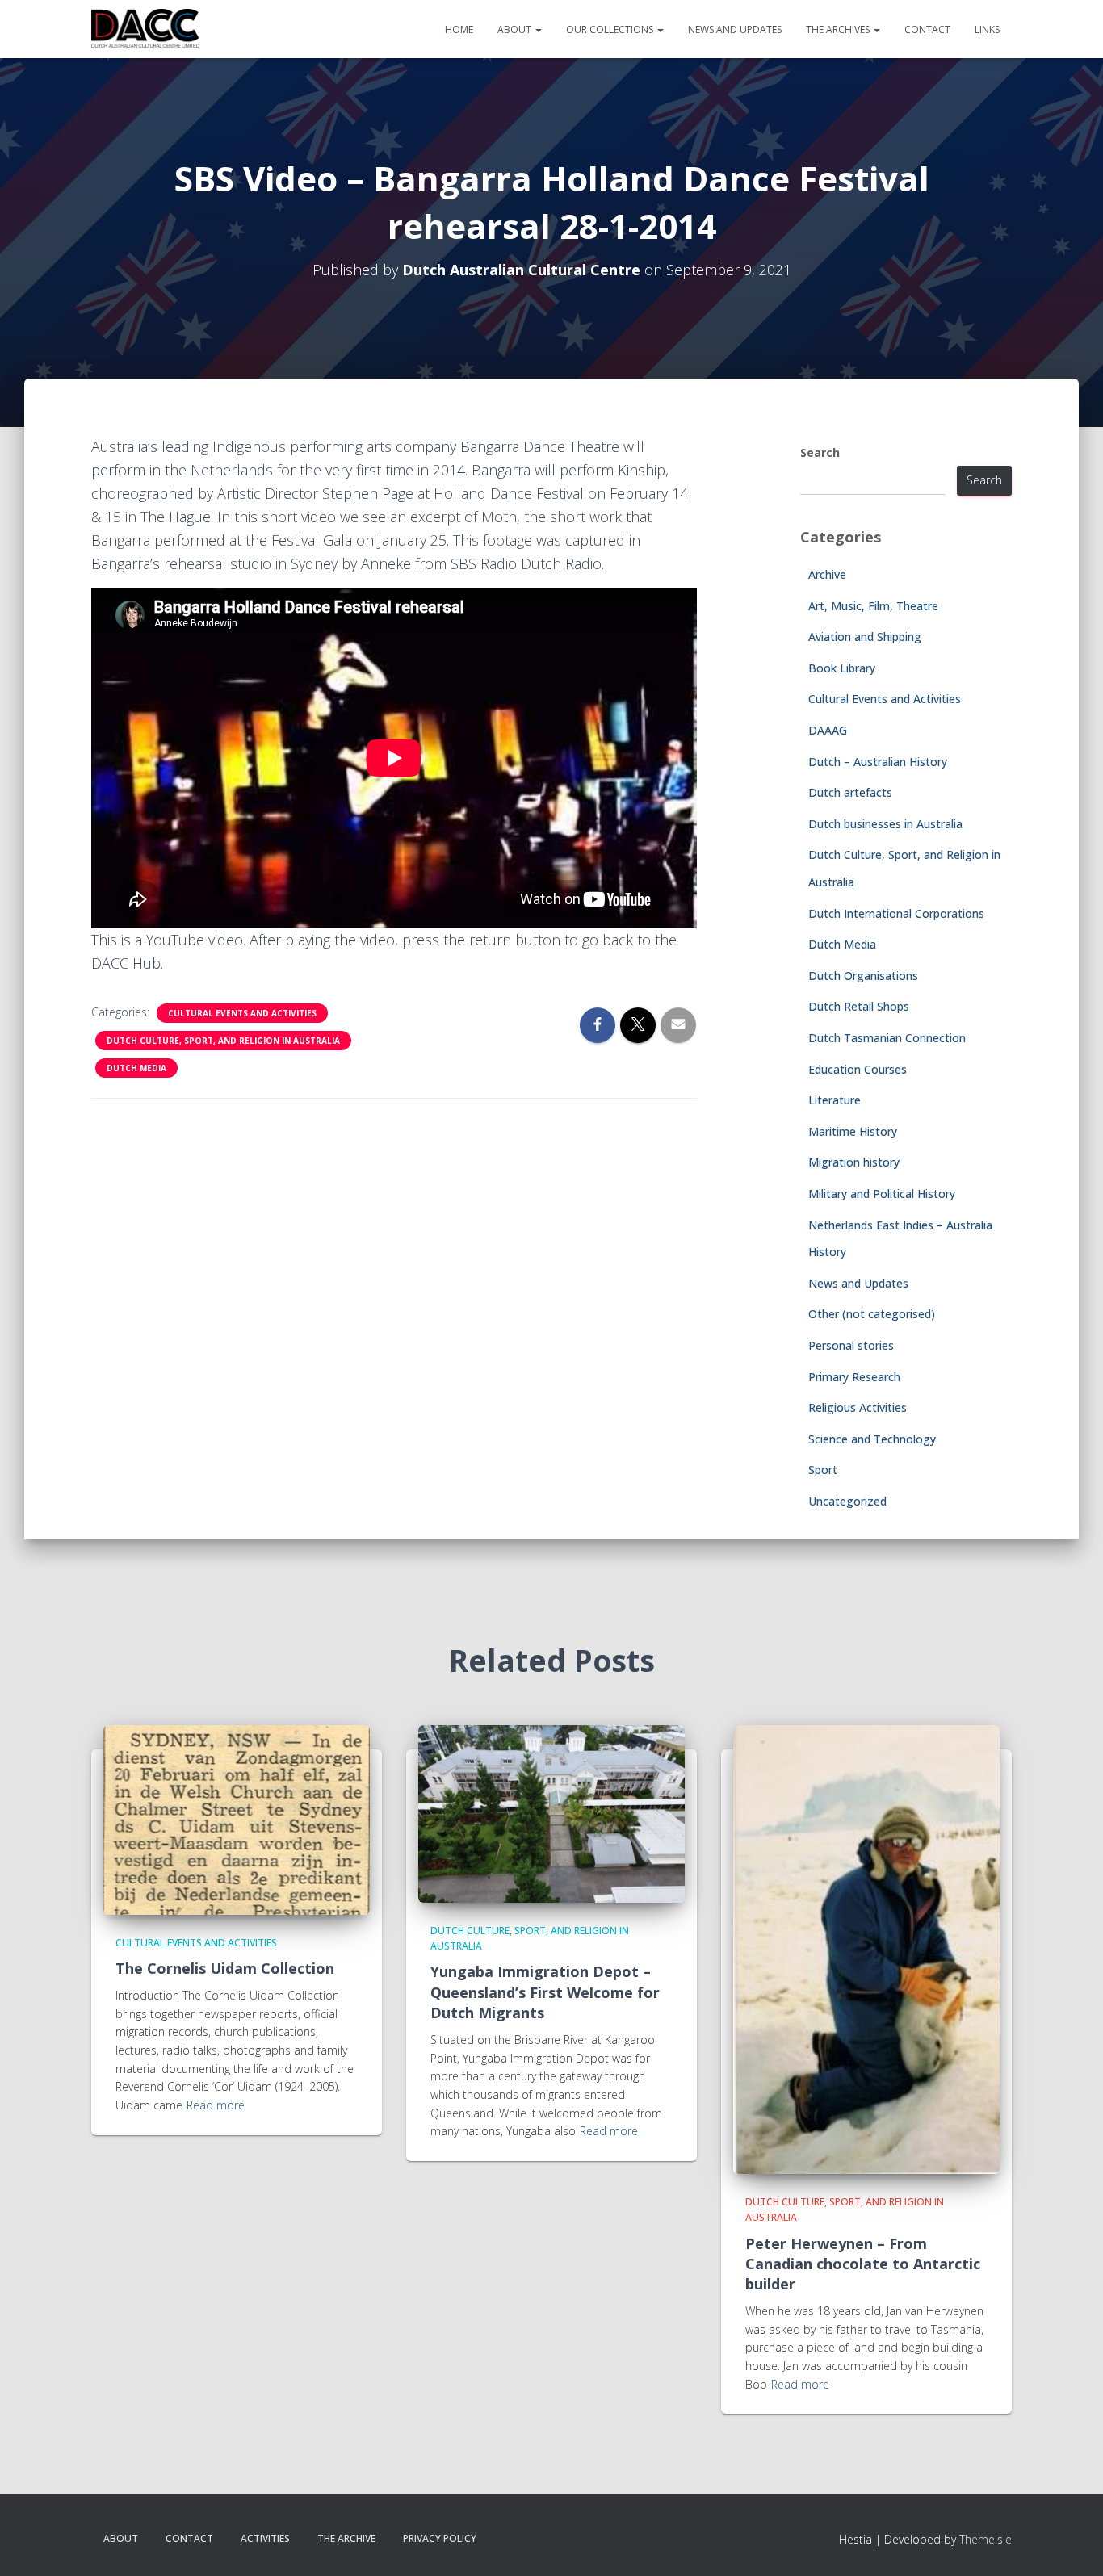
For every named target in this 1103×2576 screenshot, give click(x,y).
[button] (538, 29)
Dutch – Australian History (878, 762)
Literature (835, 1100)
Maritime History (853, 1131)
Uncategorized (847, 1501)
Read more (216, 2105)
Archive (827, 574)
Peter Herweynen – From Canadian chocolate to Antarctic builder (863, 2264)
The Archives (839, 29)
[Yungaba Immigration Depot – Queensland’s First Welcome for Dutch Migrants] (551, 1812)
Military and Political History (882, 1194)
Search (820, 452)
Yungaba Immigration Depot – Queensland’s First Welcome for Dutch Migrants (545, 1992)
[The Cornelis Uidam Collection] (237, 1818)
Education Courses (858, 1069)
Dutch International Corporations (896, 913)
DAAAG (828, 730)
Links (987, 29)
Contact (927, 29)
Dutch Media (136, 1068)
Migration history (854, 1162)
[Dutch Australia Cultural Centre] (145, 29)
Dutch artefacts (850, 792)
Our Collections (611, 29)
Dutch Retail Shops (859, 1006)
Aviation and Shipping (865, 637)
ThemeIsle (986, 2539)
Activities (265, 2538)
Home (459, 29)
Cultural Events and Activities (242, 1013)
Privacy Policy (440, 2538)
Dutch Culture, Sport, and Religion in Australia (223, 1041)
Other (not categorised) (872, 1314)
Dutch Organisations (863, 976)
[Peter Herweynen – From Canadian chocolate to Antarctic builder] (866, 1948)
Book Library (842, 668)
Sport (823, 1470)
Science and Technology (872, 1439)
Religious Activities (858, 1407)
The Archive (346, 2538)
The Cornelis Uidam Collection (225, 1968)
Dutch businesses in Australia (885, 824)
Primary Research (854, 1377)
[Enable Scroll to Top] (1071, 2544)
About (516, 29)
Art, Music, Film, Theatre (873, 606)
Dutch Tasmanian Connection (887, 1038)
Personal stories (851, 1345)
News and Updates (735, 29)
